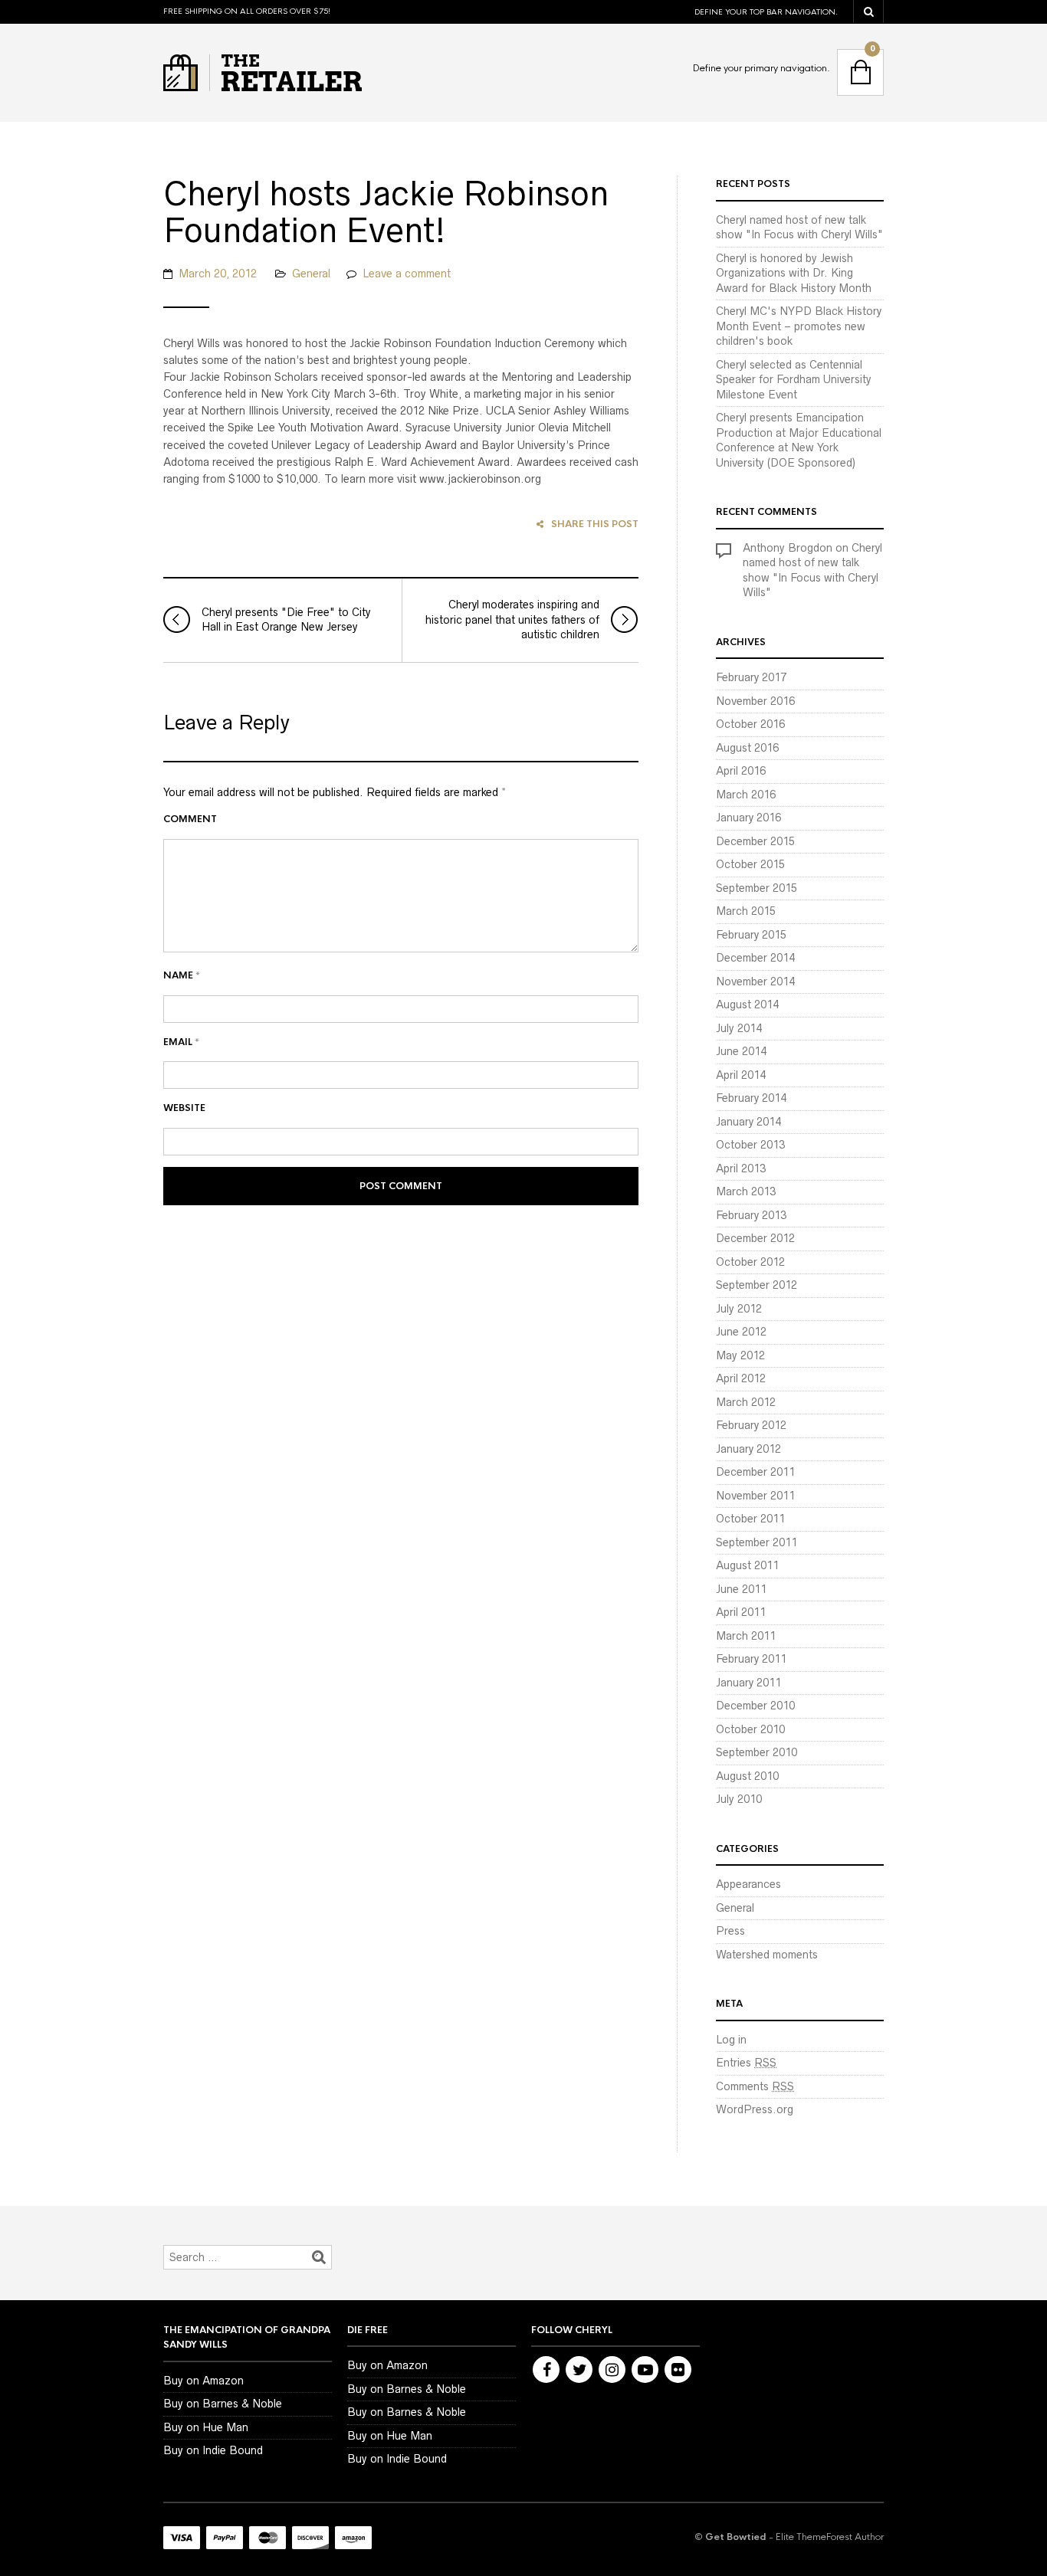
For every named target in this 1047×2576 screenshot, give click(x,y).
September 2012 (757, 1285)
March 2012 (746, 1402)
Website (184, 1108)
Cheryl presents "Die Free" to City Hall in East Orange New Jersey (286, 620)
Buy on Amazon (203, 2381)
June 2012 (741, 1332)
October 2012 (750, 1262)
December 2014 (755, 958)
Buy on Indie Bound (213, 2450)
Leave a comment (407, 274)
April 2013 (741, 1168)
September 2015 (757, 888)
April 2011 (741, 1612)
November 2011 (755, 1496)
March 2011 (746, 1636)
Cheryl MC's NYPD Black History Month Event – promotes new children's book (799, 326)
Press (730, 1931)
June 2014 (741, 1051)
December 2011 (755, 1472)
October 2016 (750, 724)
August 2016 (747, 748)
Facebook (546, 2370)
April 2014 (741, 1075)
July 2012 (739, 1309)
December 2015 (755, 841)
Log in (731, 2040)
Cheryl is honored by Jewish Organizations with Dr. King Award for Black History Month (794, 273)
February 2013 (751, 1215)
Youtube (645, 2370)
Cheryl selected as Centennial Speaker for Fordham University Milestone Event (794, 380)
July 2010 (739, 1799)
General (311, 274)
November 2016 (755, 701)
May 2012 (740, 1355)
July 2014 (739, 1028)
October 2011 (750, 1519)
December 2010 (755, 1706)
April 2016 (741, 771)
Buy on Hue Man (206, 2427)
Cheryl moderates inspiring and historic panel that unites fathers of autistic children (512, 619)
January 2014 (748, 1122)
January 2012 (748, 1449)
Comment (190, 819)
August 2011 (747, 1565)
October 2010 (750, 1729)
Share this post (595, 524)
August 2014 (747, 1005)
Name (182, 975)
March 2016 (746, 795)
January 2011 (748, 1683)
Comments (755, 2086)
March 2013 (746, 1191)
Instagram (612, 2370)
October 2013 (750, 1145)
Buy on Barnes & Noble (223, 2404)
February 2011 (751, 1659)
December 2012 (755, 1238)
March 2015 (746, 911)
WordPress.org (755, 2109)
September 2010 (757, 1752)
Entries (746, 2063)
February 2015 (751, 935)
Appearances (748, 1884)
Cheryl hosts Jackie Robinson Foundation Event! (386, 212)
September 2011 (757, 1542)
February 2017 (751, 677)
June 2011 (741, 1589)
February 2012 (751, 1425)
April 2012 (741, 1378)
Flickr (678, 2370)
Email (181, 1042)
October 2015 (750, 864)
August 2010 (747, 1776)
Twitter (579, 2370)
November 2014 (755, 982)
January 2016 (748, 818)
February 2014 (751, 1098)
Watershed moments (767, 1955)
